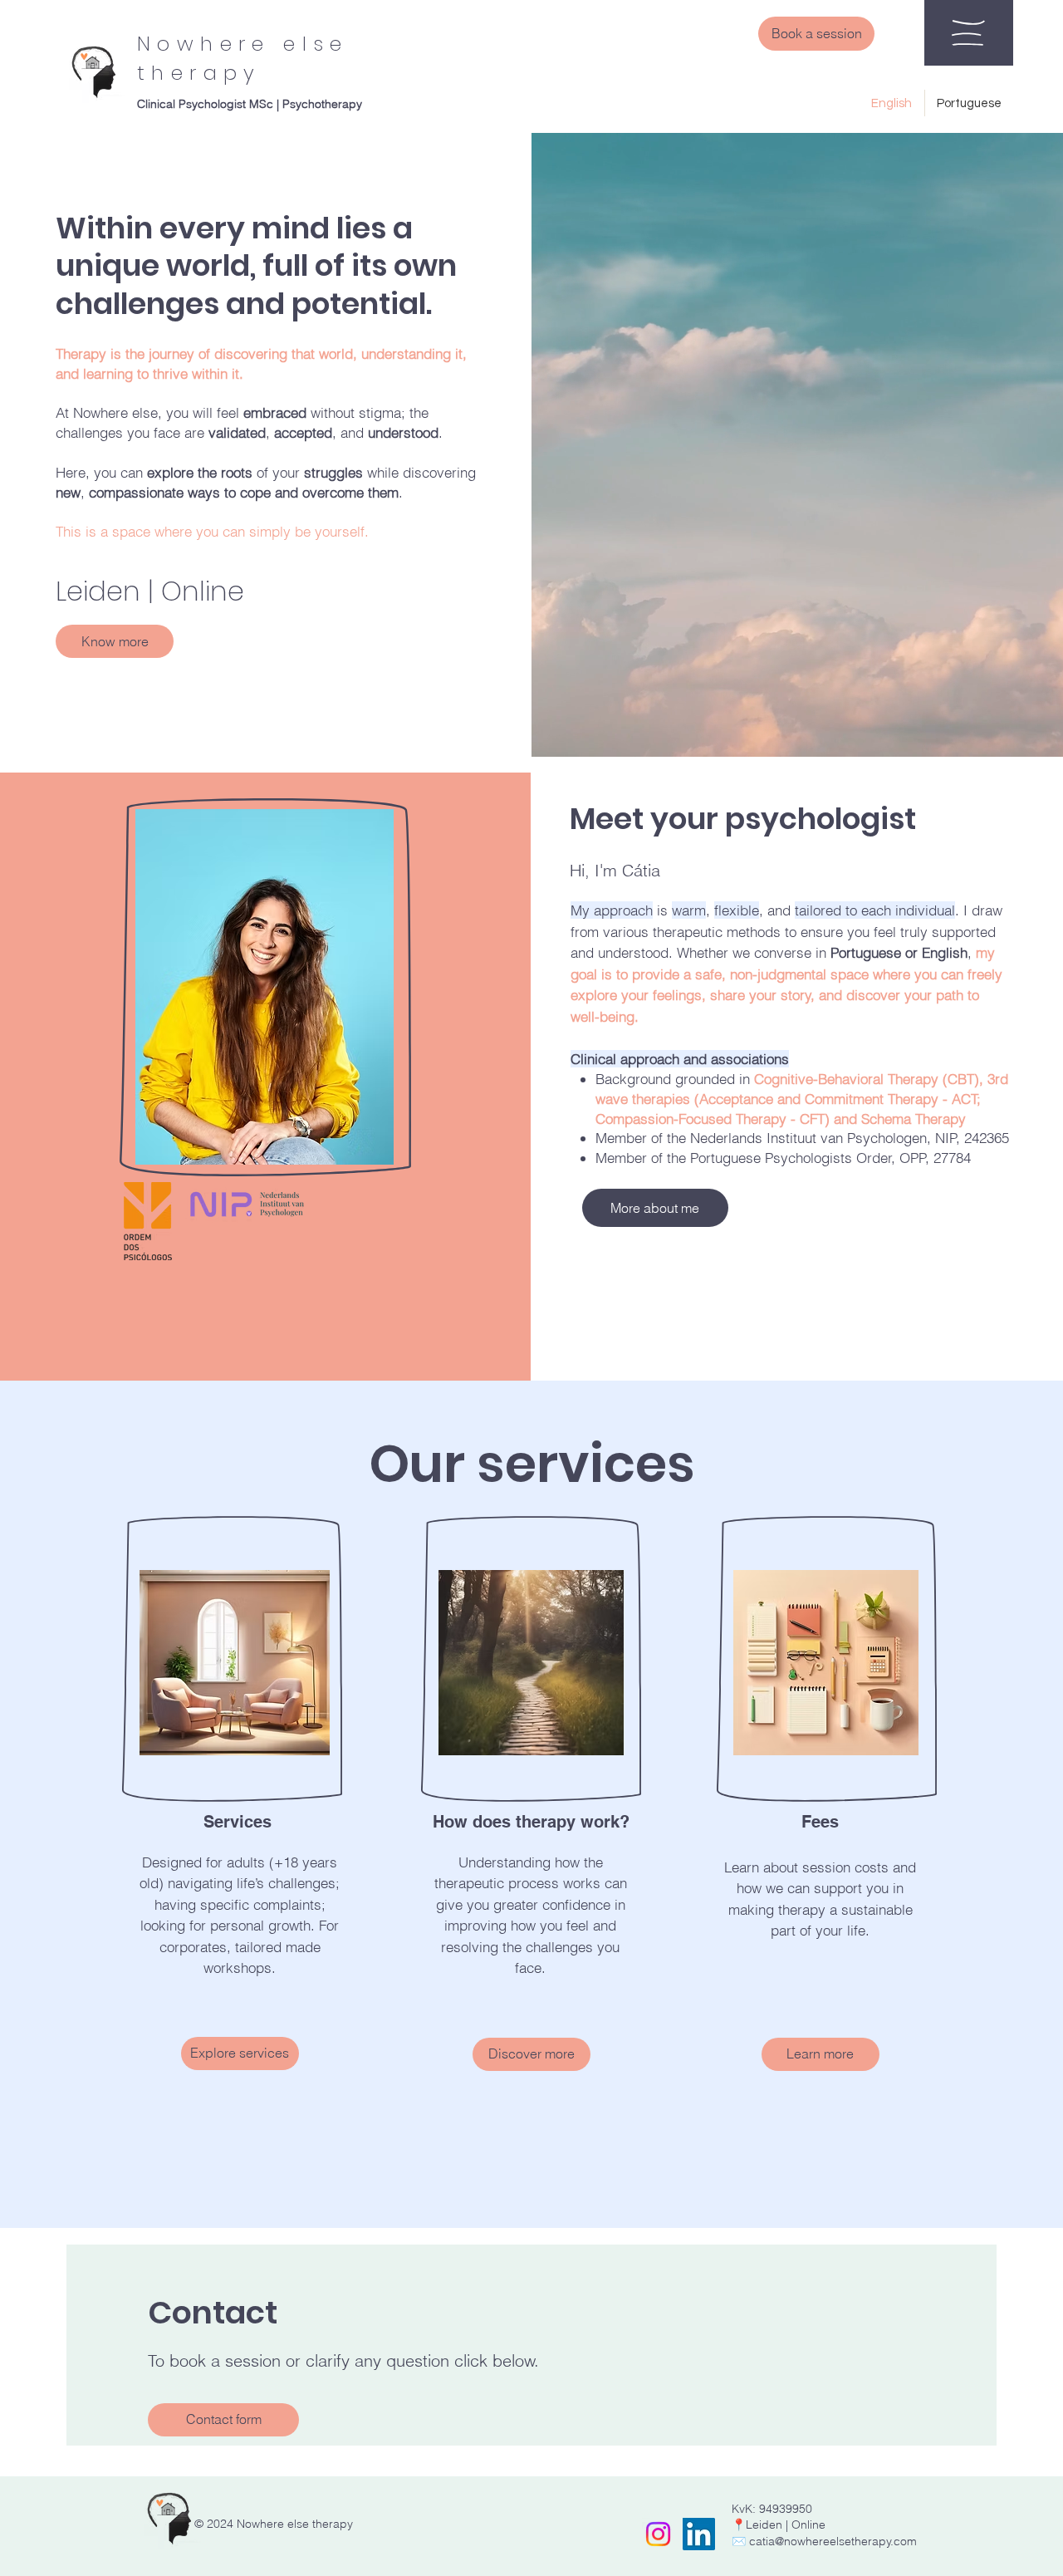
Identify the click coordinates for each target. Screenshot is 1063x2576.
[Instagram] (658, 2534)
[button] (968, 33)
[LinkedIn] (699, 2534)
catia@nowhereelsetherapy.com (833, 2541)
